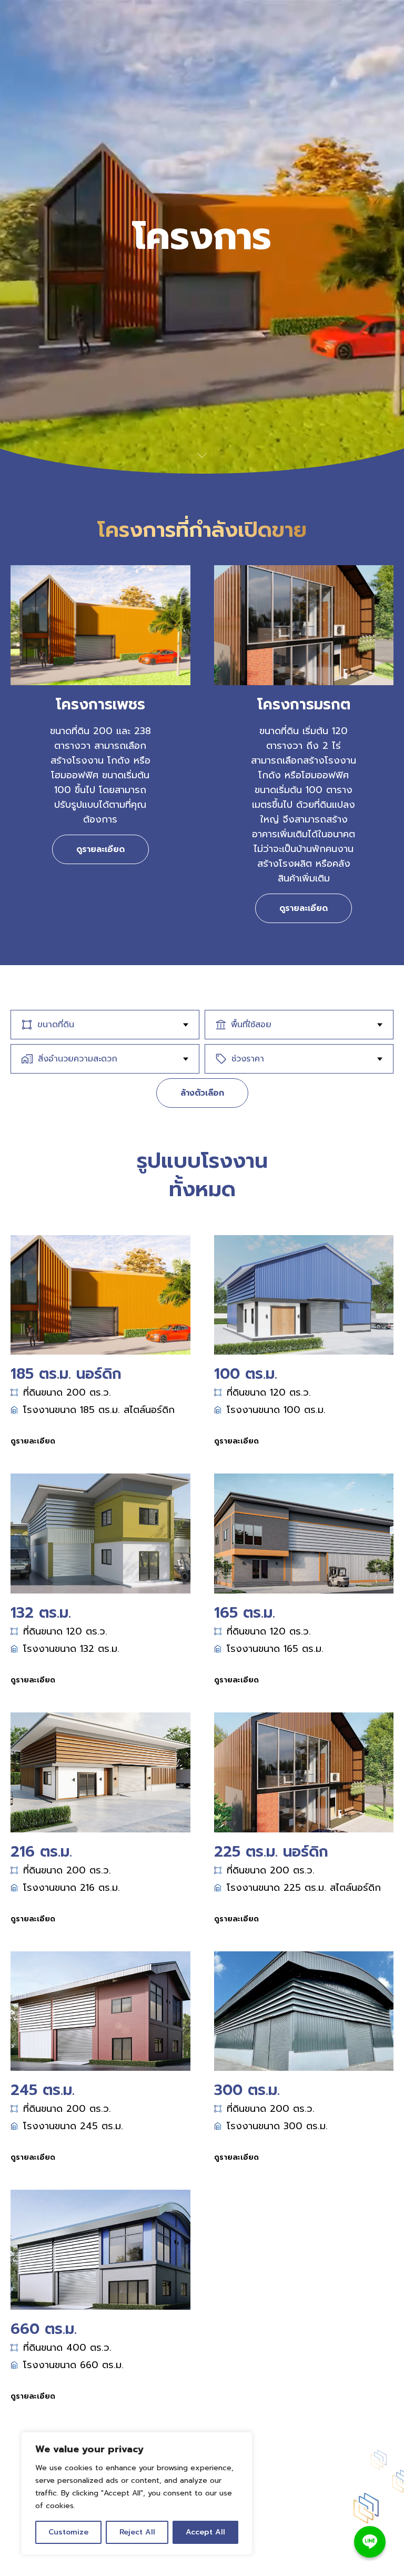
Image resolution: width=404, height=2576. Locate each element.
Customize (68, 2532)
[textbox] (108, 1025)
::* (272, 2547)
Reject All (137, 2532)
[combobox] (105, 1025)
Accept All (205, 2532)
